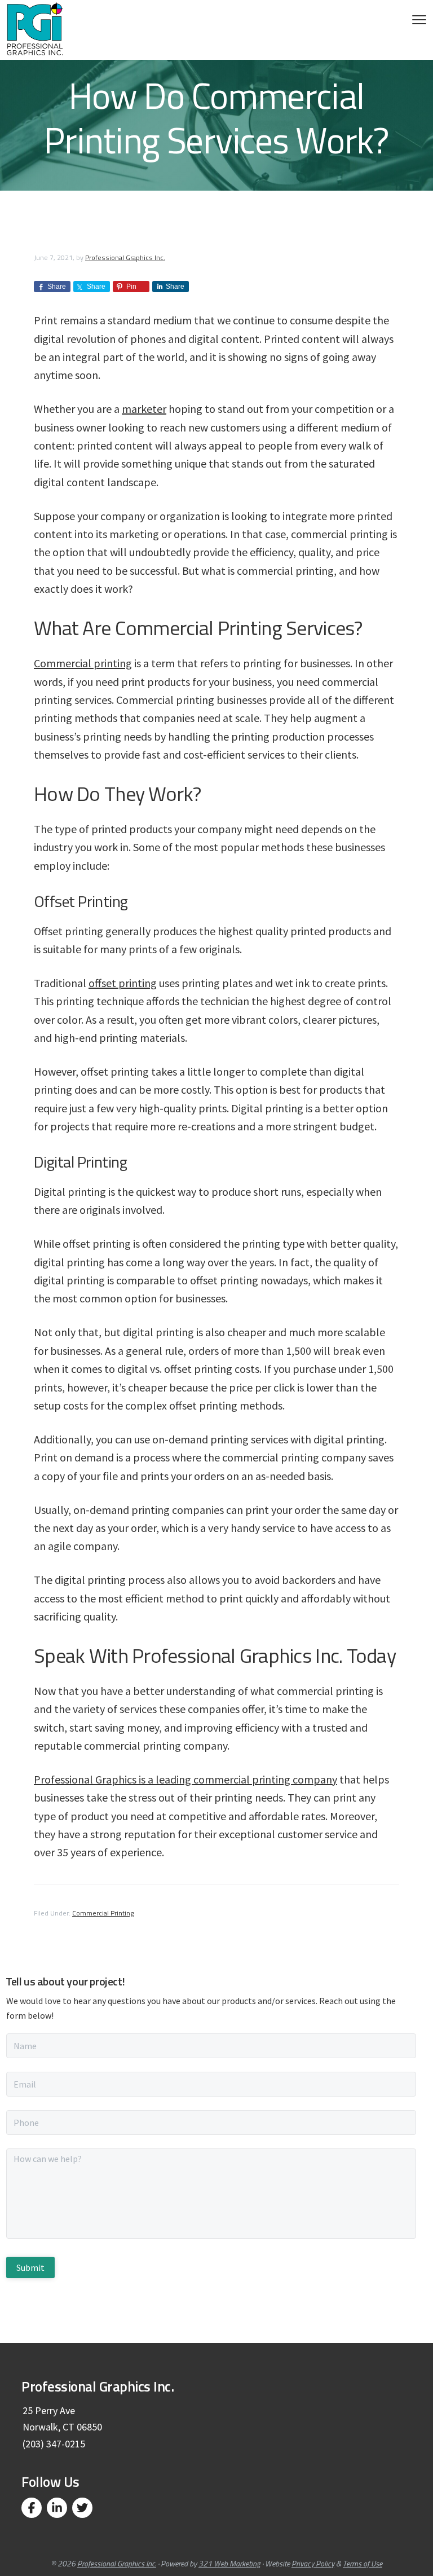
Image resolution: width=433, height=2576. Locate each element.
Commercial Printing (103, 1913)
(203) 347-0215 (54, 2444)
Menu (419, 20)
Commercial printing (83, 663)
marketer (144, 409)
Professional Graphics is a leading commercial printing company (185, 1779)
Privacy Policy (313, 2563)
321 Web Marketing (229, 2563)
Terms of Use (363, 2563)
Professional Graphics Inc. (117, 2563)
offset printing (123, 983)
